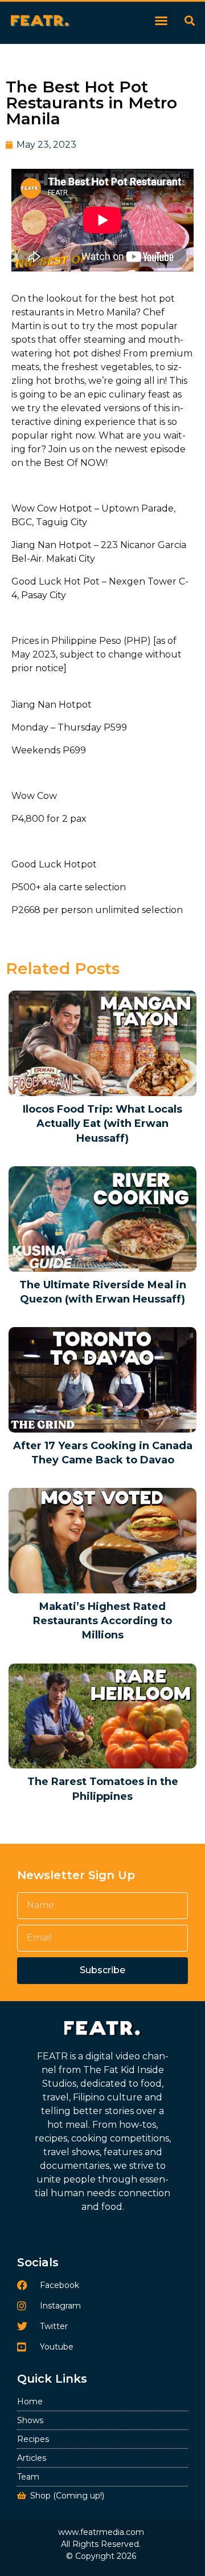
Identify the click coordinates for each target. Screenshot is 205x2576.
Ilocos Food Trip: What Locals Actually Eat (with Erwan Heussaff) (102, 1123)
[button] (161, 21)
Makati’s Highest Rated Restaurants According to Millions (102, 1621)
